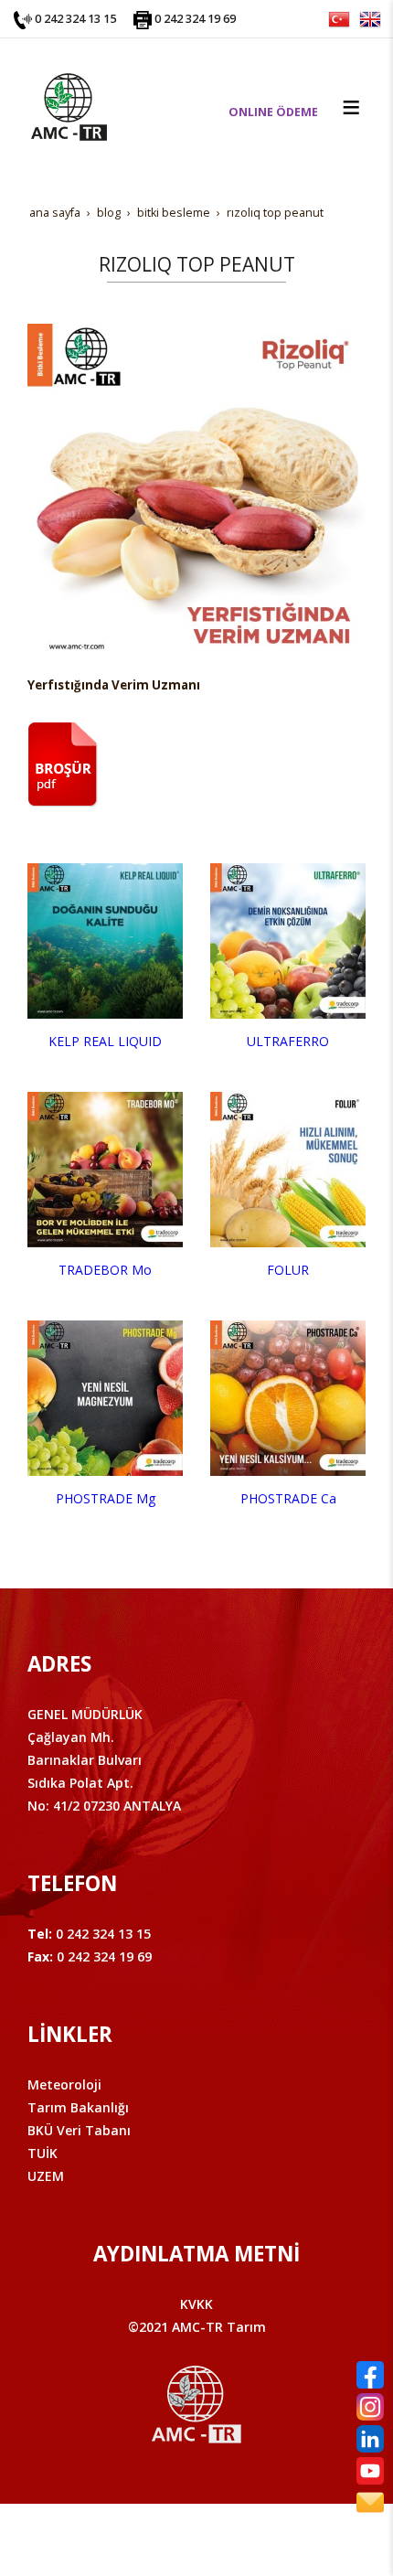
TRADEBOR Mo (105, 1270)
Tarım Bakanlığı (78, 2107)
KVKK (196, 2304)
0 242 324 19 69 (195, 19)
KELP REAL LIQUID (105, 1041)
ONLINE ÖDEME (273, 112)
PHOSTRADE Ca (288, 1498)
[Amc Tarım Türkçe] (339, 18)
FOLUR (288, 1270)
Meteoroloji (64, 2084)
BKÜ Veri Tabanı (79, 2130)
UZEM (46, 2176)
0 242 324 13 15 (75, 19)
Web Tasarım (226, 2537)
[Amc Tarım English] (370, 18)
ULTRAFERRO (288, 1041)
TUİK (42, 2153)
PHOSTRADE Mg (106, 1498)
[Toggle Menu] (351, 107)
